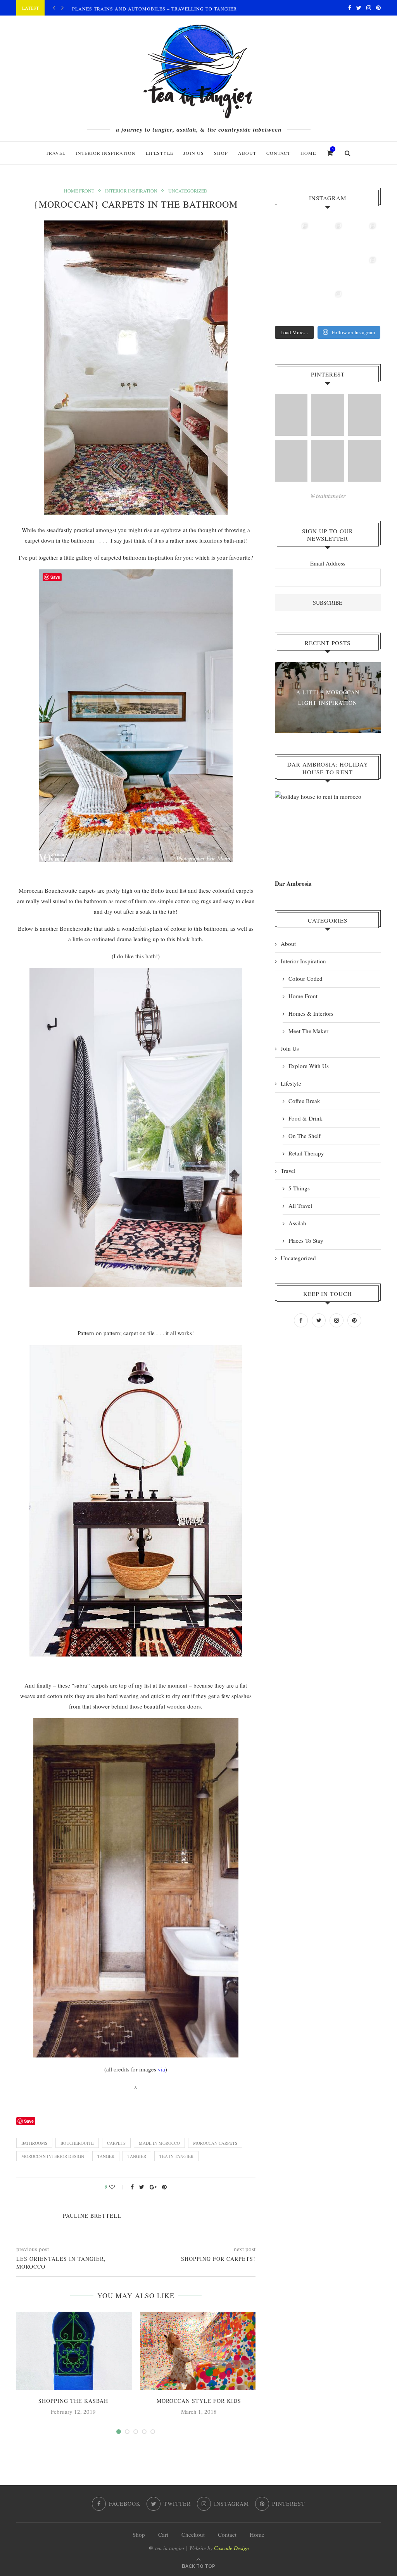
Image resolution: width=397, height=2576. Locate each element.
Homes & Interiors (311, 1013)
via (161, 2069)
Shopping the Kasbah (73, 2401)
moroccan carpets (215, 2143)
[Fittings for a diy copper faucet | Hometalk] (328, 461)
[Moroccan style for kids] (199, 2351)
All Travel (300, 1206)
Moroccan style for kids (199, 2401)
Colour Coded (306, 978)
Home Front (79, 191)
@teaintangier (328, 495)
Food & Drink (306, 1118)
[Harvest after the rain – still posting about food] (294, 305)
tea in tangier (176, 2156)
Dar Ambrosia (293, 883)
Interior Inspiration (106, 153)
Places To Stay (306, 1240)
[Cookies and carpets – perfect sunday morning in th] (328, 305)
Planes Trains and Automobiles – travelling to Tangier (154, 9)
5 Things (299, 1188)
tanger (106, 2156)
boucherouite (77, 2143)
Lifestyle (160, 153)
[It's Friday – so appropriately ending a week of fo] (328, 271)
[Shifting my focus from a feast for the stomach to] (294, 271)
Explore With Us (309, 1066)
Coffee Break (304, 1101)
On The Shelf (305, 1136)
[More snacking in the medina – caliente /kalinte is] (362, 271)
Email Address (328, 563)
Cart (163, 2534)
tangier (137, 2156)
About (247, 153)
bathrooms (34, 2143)
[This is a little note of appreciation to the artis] (294, 237)
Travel (56, 153)
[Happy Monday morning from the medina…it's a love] (362, 305)
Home (308, 153)
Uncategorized (188, 191)
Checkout (193, 2534)
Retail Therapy (306, 1153)
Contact (278, 153)
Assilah (297, 1223)
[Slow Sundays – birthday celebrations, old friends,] (328, 237)
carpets (116, 2143)
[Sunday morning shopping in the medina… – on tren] (362, 237)
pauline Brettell (92, 2216)
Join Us (194, 153)
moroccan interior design (53, 2156)
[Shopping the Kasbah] (73, 2351)
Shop (139, 2534)
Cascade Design (231, 2548)
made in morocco (159, 2143)
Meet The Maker (308, 1031)
